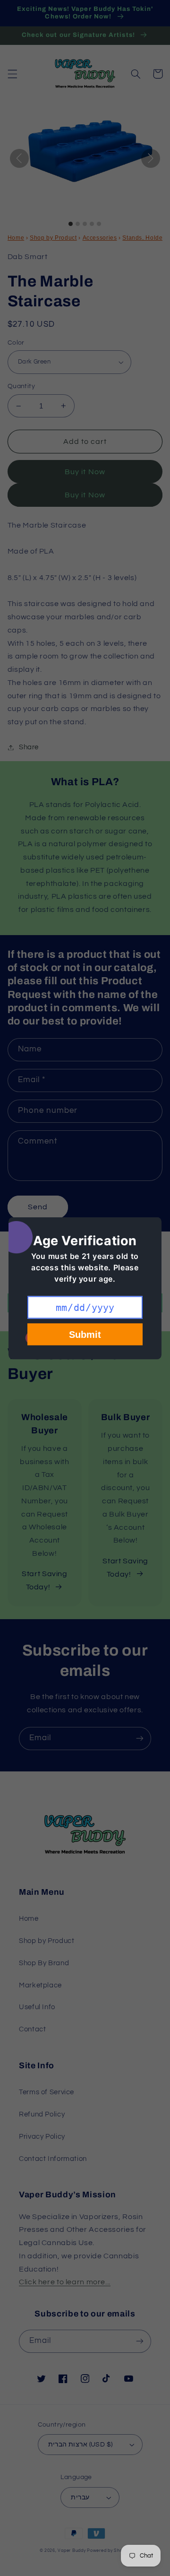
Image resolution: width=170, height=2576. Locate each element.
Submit (85, 1334)
